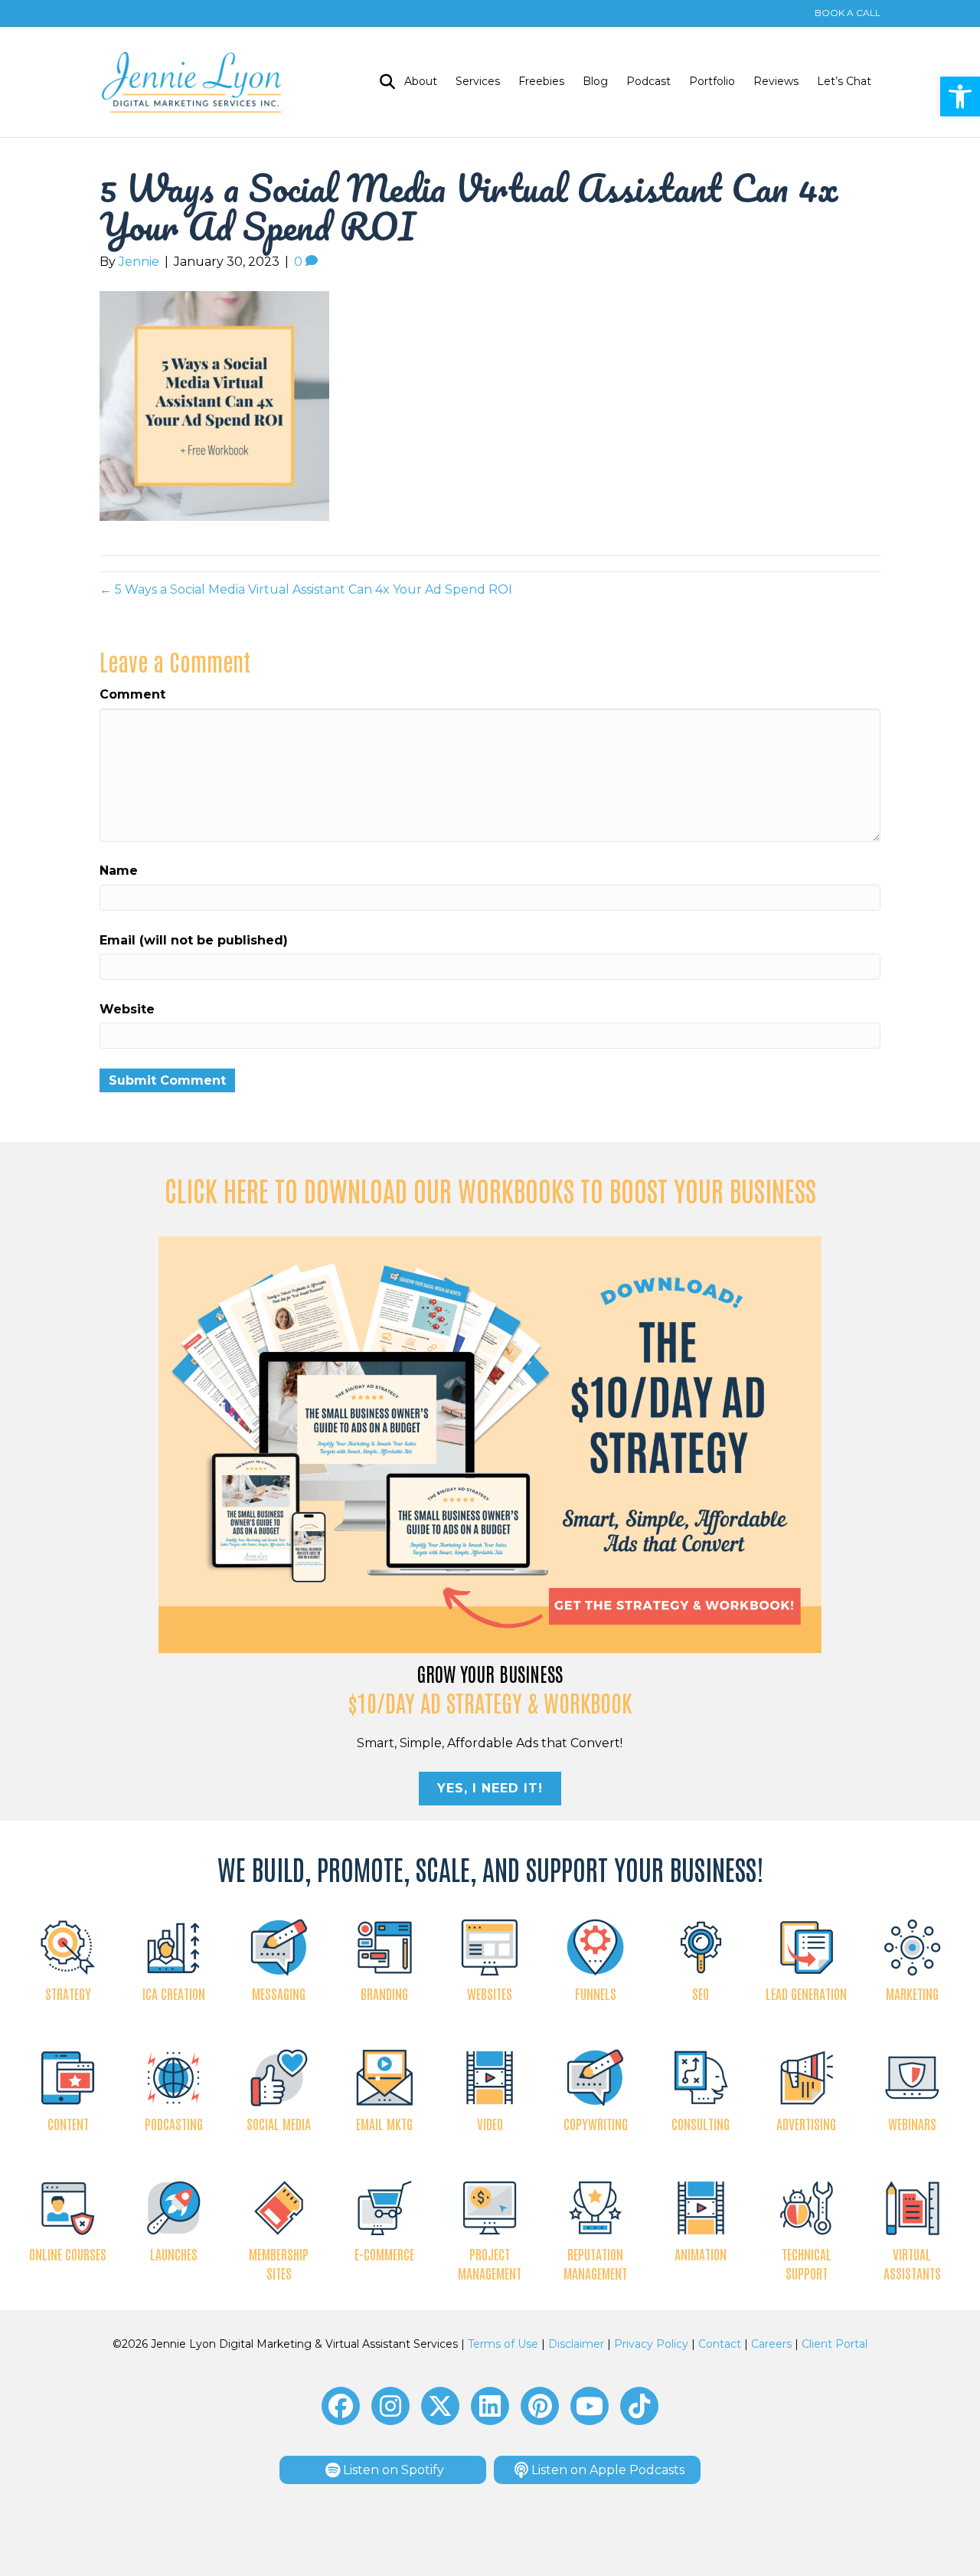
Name (119, 871)
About (421, 81)
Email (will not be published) (194, 940)
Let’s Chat (844, 81)
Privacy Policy (651, 2344)
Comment (132, 694)
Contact (720, 2344)
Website (127, 1009)
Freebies (541, 81)
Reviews (776, 81)
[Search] (383, 82)
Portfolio (712, 81)
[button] (960, 97)
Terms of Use (503, 2344)
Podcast (648, 81)
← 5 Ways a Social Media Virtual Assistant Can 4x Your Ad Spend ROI (306, 589)
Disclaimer (576, 2344)
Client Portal (835, 2344)
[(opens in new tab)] (490, 1444)
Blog (595, 81)
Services (478, 81)
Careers (771, 2344)
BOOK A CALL (848, 13)
